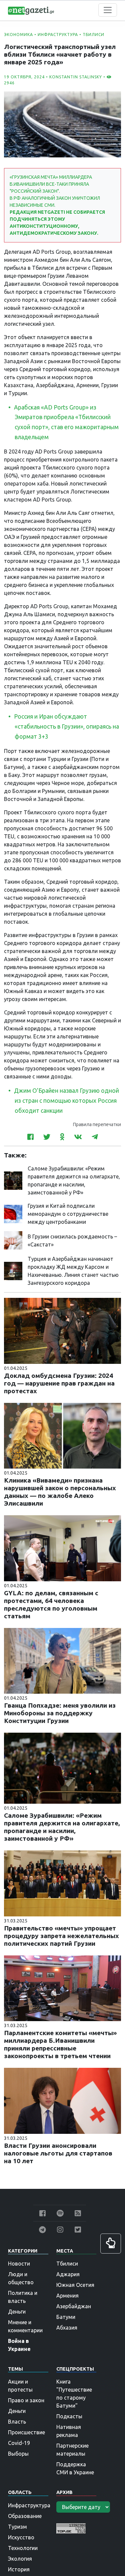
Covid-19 (19, 2443)
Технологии (23, 2548)
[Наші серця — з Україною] (31, 10)
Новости (19, 2264)
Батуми (66, 2317)
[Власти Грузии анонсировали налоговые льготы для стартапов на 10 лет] (62, 2100)
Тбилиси (93, 35)
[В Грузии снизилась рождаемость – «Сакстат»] (13, 1240)
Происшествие (26, 2432)
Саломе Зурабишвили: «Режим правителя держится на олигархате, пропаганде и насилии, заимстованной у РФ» (62, 1827)
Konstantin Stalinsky (76, 77)
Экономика (18, 35)
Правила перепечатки (97, 1124)
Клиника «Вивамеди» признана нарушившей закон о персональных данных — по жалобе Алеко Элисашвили (60, 1492)
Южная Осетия (75, 2285)
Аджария (68, 2274)
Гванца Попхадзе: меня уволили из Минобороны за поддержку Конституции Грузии (60, 1713)
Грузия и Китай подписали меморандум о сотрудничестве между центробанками (68, 1214)
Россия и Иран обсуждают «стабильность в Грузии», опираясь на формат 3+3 (66, 726)
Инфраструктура (58, 35)
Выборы (18, 2454)
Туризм (17, 2527)
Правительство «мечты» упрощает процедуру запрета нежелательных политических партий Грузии (61, 1936)
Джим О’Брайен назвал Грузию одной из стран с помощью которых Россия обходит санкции (66, 1101)
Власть (17, 2422)
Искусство (21, 2537)
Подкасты (69, 2416)
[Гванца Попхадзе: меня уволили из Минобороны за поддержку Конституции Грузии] (62, 1660)
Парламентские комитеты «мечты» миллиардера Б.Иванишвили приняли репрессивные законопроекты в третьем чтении (60, 2044)
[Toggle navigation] (108, 10)
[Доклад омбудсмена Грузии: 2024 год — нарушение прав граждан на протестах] (62, 1330)
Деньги (17, 2312)
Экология (20, 2559)
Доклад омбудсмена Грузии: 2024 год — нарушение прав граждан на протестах (59, 1383)
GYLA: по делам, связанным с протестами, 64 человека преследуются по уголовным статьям (51, 1604)
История (19, 2569)
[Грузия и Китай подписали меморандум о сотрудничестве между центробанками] (13, 1213)
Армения (67, 2296)
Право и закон (26, 2400)
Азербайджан (74, 2306)
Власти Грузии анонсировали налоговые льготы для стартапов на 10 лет (58, 2153)
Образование (25, 2516)
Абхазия (67, 2328)
